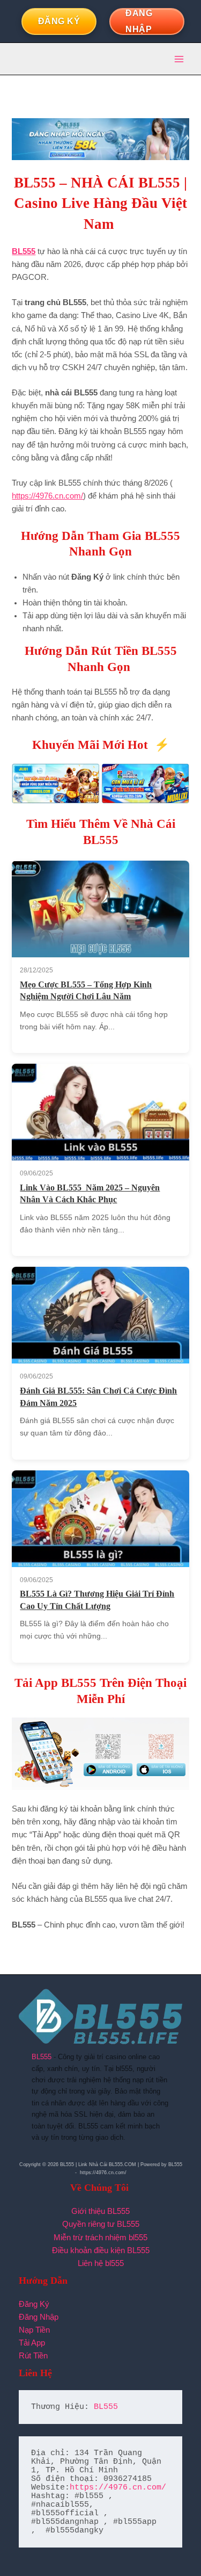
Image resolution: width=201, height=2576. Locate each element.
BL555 (42, 2057)
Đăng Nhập (39, 2317)
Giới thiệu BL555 (100, 2211)
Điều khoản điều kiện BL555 (101, 2250)
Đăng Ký (34, 2304)
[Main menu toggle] (179, 59)
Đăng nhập (139, 21)
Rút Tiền (33, 2356)
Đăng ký (59, 21)
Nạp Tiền (34, 2330)
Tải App (32, 2343)
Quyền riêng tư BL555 (101, 2224)
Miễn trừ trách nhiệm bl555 (100, 2238)
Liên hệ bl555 (101, 2263)
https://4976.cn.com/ (47, 496)
